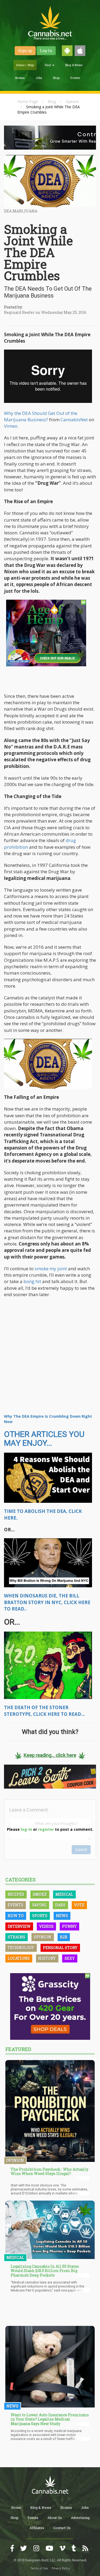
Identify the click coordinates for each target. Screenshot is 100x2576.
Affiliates (37, 2528)
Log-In (46, 51)
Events (75, 78)
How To (16, 1916)
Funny (69, 1926)
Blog (52, 101)
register (46, 1829)
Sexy (70, 1958)
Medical (64, 1894)
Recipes (16, 1894)
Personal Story (60, 1948)
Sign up (25, 51)
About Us (55, 2518)
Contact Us (62, 2528)
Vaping (39, 1905)
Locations (19, 1958)
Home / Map (25, 65)
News (62, 1916)
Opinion (72, 101)
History (47, 1958)
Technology (21, 1948)
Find (48, 65)
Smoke (40, 1894)
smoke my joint (51, 1269)
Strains (20, 78)
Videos (46, 1926)
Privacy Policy (61, 2568)
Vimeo (11, 426)
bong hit (32, 1281)
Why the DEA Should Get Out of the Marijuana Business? (41, 416)
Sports (40, 1916)
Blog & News (74, 65)
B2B (64, 1937)
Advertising (80, 2518)
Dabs (60, 1905)
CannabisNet (74, 420)
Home (16, 2507)
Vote (79, 1905)
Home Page (28, 101)
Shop (56, 78)
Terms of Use (39, 2568)
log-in (26, 1829)
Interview (19, 1926)
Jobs (39, 78)
